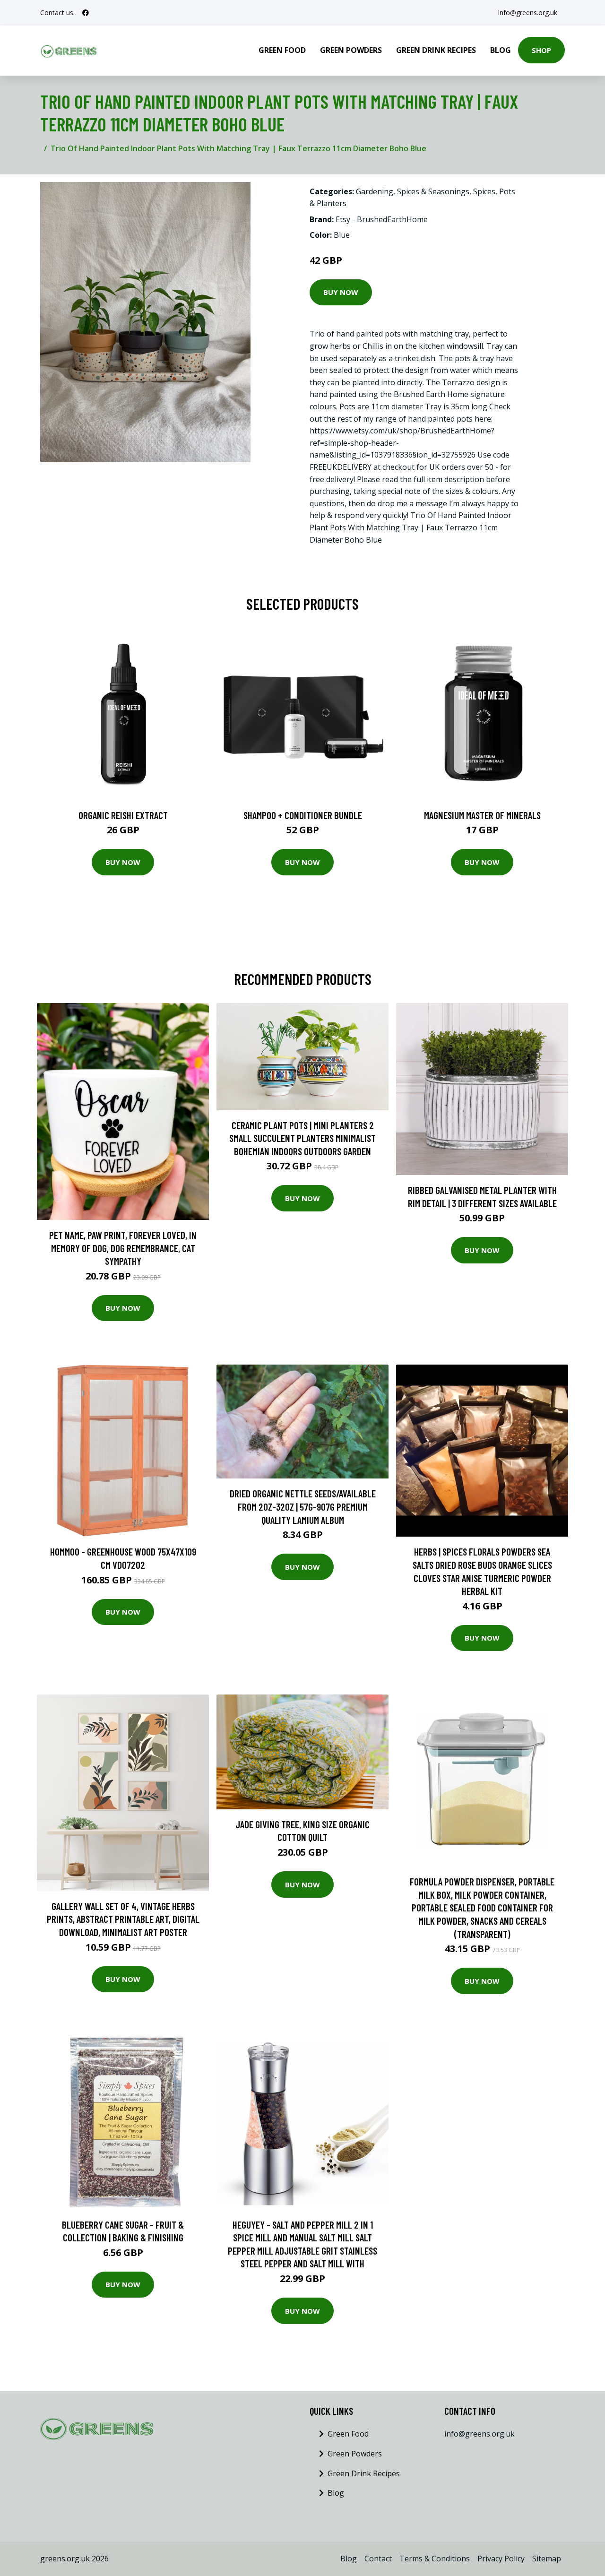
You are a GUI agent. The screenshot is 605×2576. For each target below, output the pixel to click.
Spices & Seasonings (433, 191)
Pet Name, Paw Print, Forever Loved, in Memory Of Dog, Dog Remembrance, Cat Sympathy (123, 1248)
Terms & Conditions (435, 2559)
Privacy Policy (501, 2559)
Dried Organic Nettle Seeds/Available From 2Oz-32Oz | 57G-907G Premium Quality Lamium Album (303, 1506)
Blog (501, 50)
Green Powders (351, 50)
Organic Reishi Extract (123, 815)
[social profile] (86, 13)
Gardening (375, 191)
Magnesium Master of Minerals (482, 815)
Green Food (282, 50)
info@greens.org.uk (528, 13)
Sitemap (547, 2559)
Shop (541, 50)
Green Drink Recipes (436, 50)
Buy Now (341, 292)
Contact (378, 2559)
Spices (484, 191)
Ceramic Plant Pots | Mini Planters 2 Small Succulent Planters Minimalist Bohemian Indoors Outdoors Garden (302, 1138)
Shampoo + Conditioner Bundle (303, 815)
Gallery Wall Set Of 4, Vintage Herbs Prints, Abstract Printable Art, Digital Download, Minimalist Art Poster (123, 1919)
